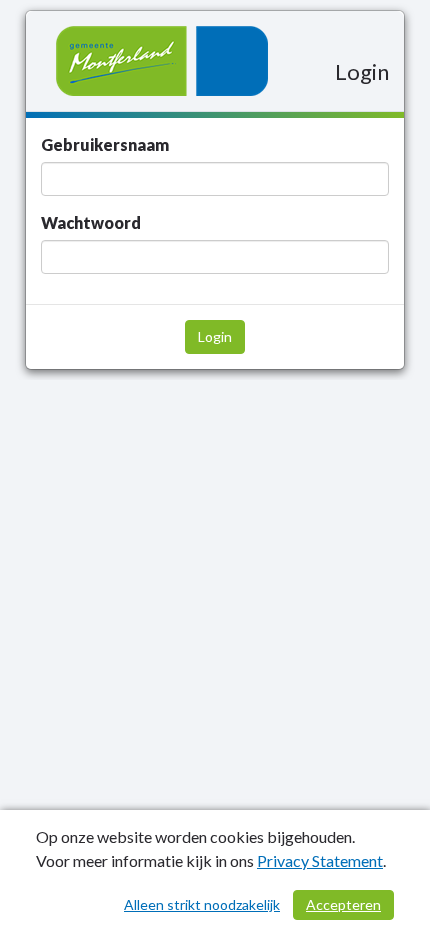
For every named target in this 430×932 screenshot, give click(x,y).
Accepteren (343, 904)
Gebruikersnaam (105, 144)
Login (215, 336)
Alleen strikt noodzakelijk (202, 904)
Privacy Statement (320, 860)
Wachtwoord (91, 222)
